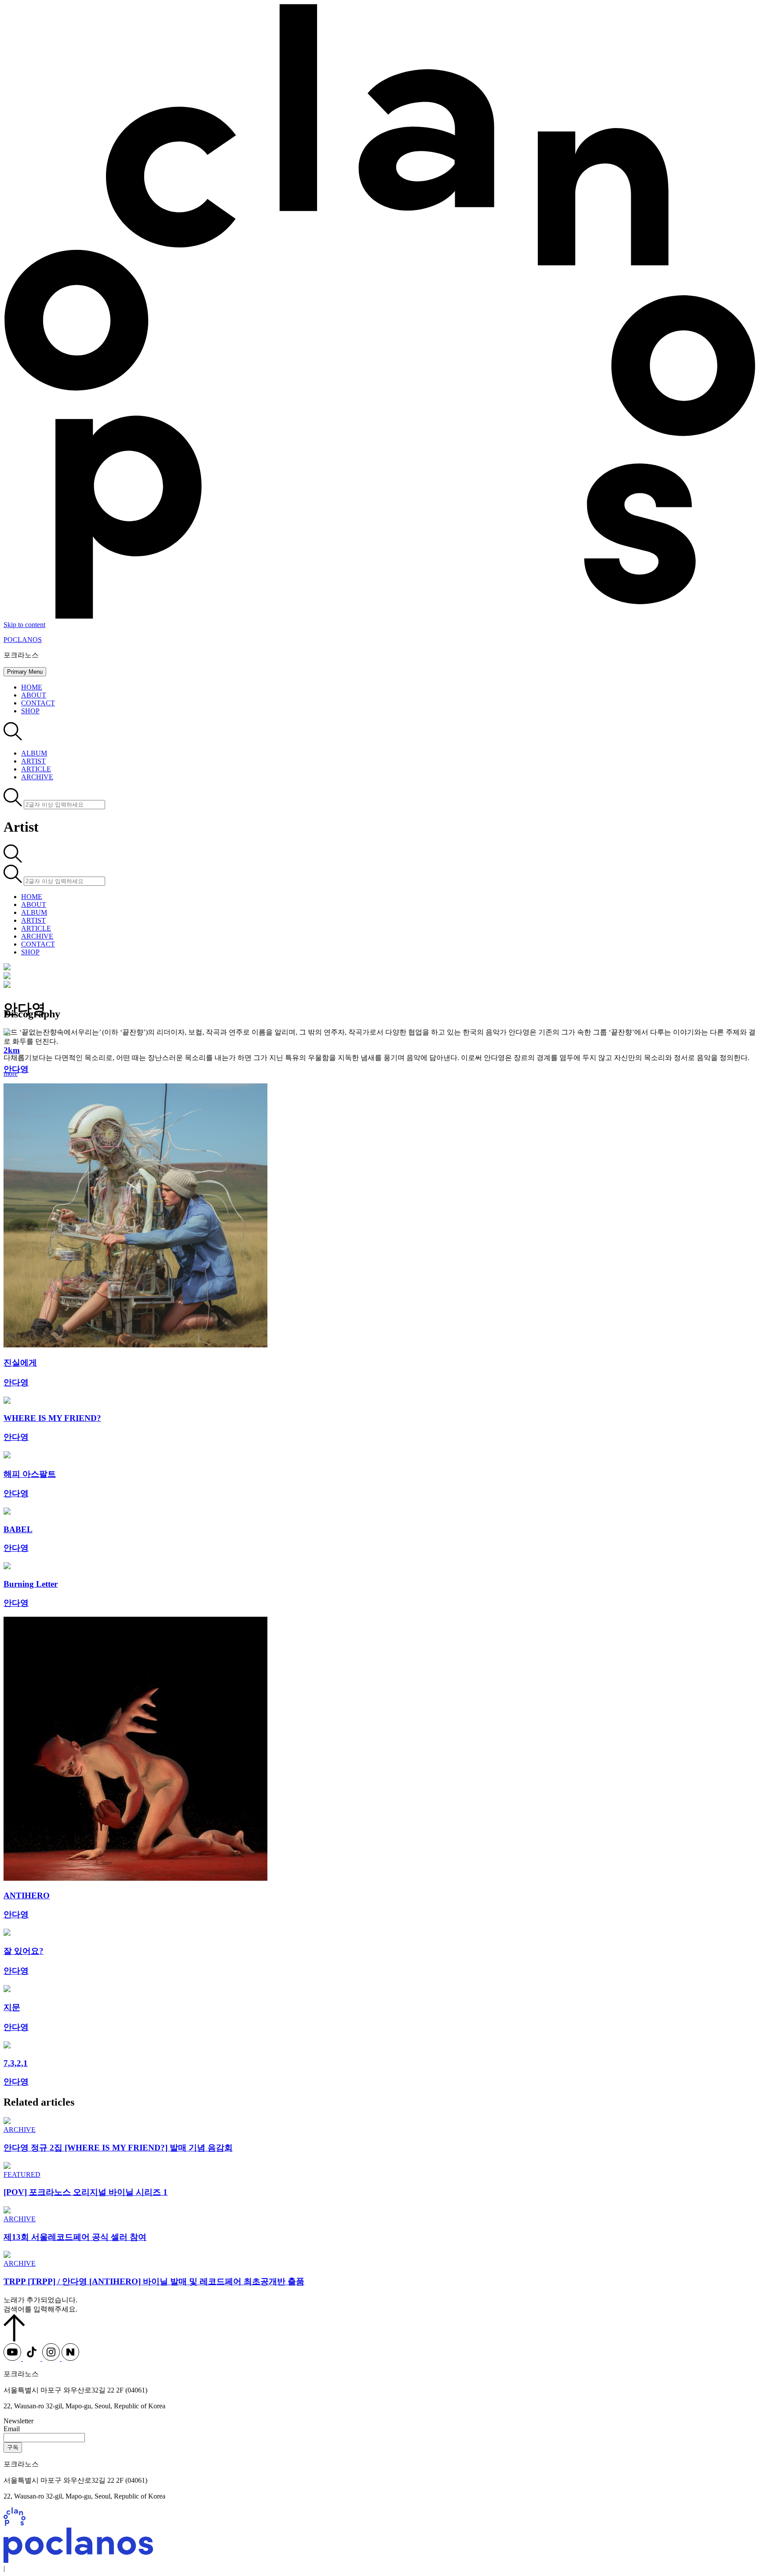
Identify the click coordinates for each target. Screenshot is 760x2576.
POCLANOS (23, 640)
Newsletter (18, 2421)
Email (12, 2429)
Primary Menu (25, 672)
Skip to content (24, 625)
